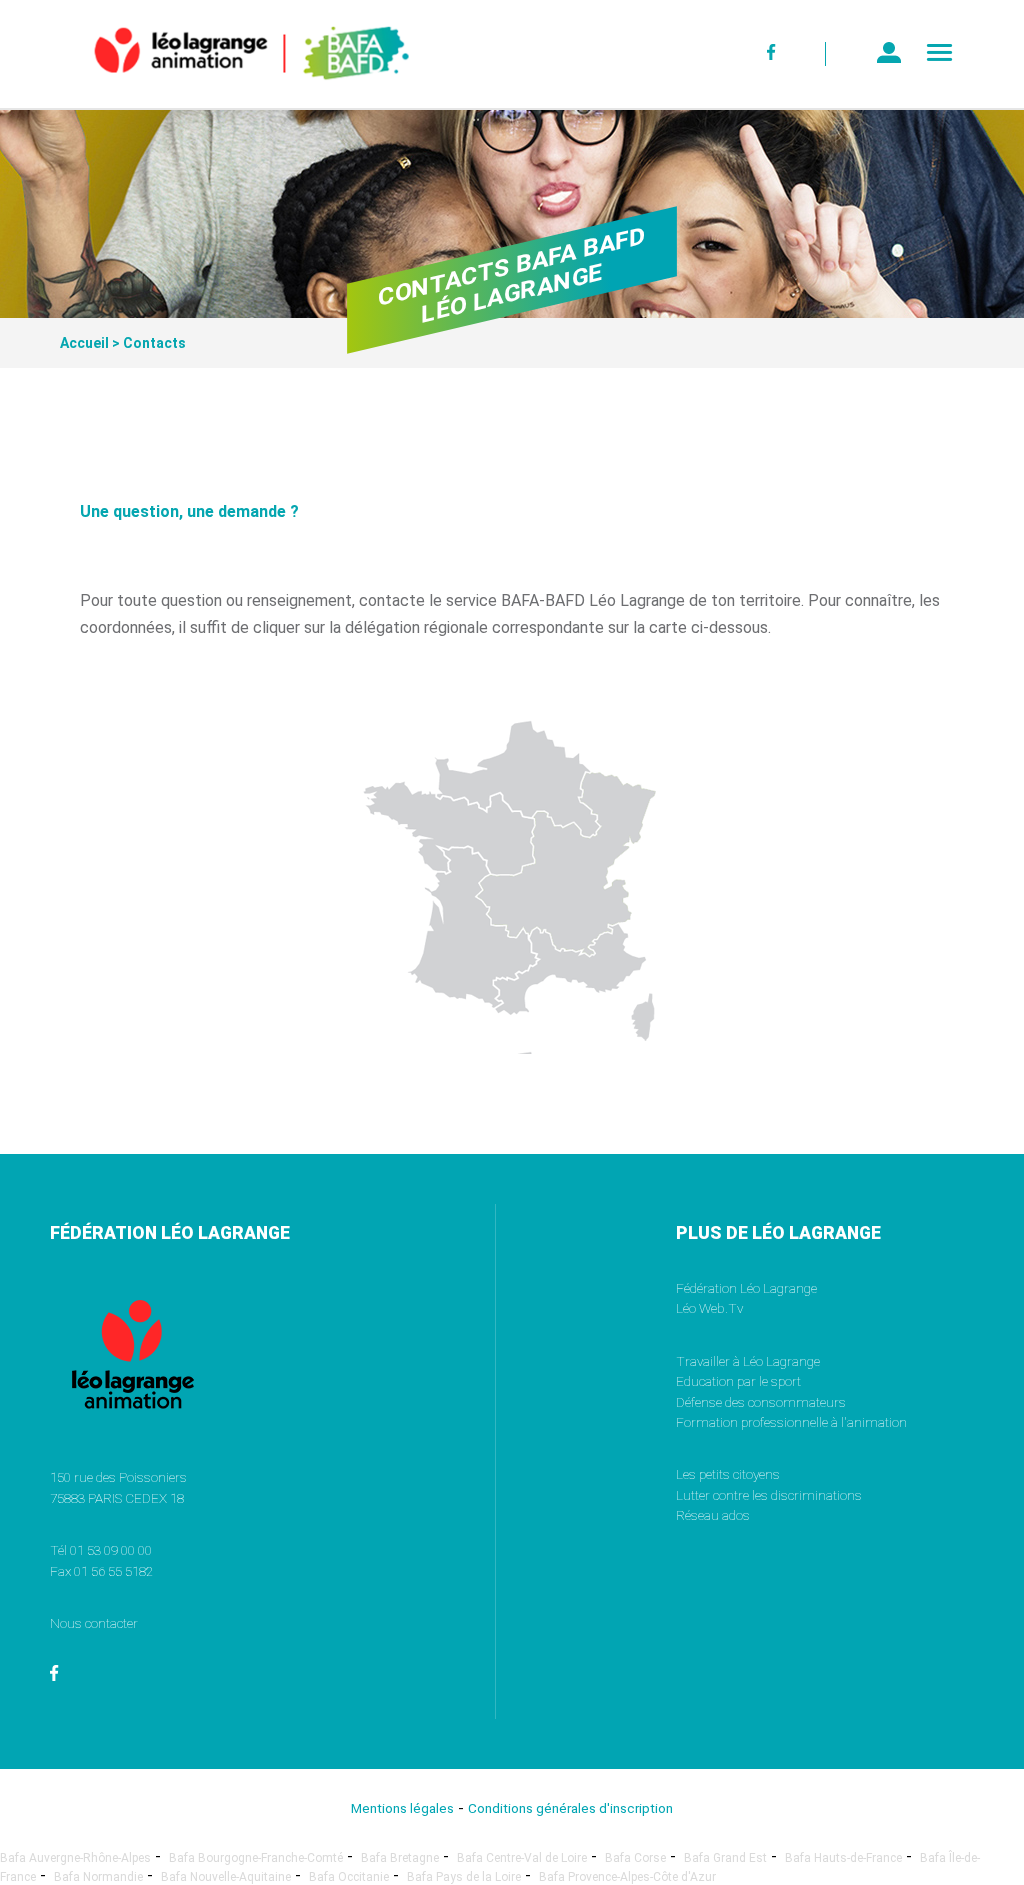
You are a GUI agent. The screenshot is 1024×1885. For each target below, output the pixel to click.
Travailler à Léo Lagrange (748, 1361)
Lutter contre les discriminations (769, 1495)
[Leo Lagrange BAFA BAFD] (218, 94)
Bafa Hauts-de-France (843, 1858)
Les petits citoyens (728, 1474)
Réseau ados (713, 1515)
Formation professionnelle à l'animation (791, 1422)
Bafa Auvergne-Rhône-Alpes (75, 1858)
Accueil (84, 343)
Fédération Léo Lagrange (746, 1288)
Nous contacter (94, 1623)
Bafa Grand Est (725, 1858)
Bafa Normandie (98, 1877)
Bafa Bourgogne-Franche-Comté (256, 1858)
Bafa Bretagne (400, 1858)
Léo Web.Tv (709, 1308)
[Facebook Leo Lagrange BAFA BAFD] (772, 54)
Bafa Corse (635, 1858)
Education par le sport (738, 1381)
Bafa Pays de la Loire (464, 1877)
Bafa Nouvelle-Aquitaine (226, 1877)
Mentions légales (402, 1808)
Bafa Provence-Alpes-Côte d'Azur (627, 1877)
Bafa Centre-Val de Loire (522, 1858)
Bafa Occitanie (349, 1877)
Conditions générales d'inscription (570, 1808)
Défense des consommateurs (761, 1402)
